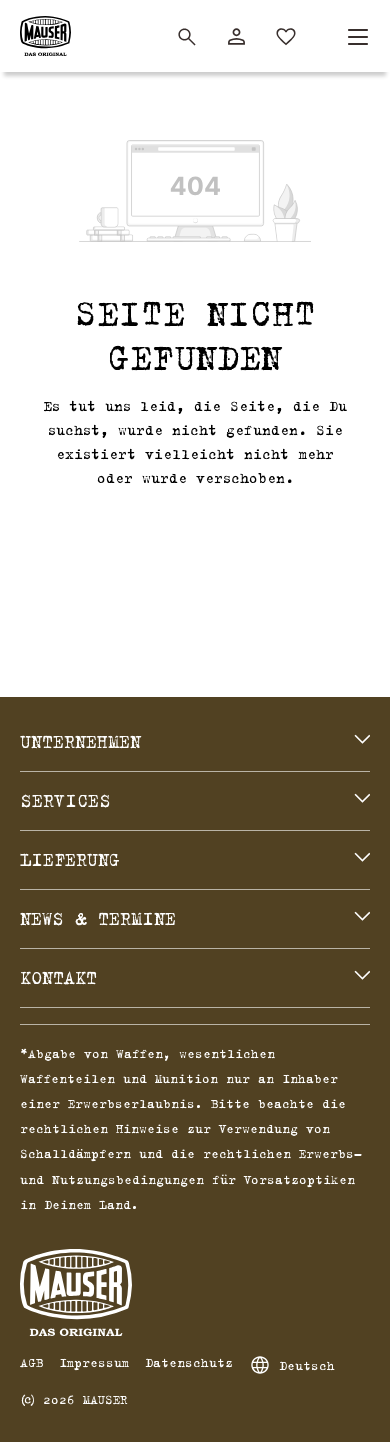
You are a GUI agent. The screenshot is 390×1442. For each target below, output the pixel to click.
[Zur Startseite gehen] (45, 36)
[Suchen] (187, 37)
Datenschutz (189, 1362)
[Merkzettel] (286, 37)
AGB (31, 1362)
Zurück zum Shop (195, 526)
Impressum (94, 1362)
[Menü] (358, 37)
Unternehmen (80, 742)
